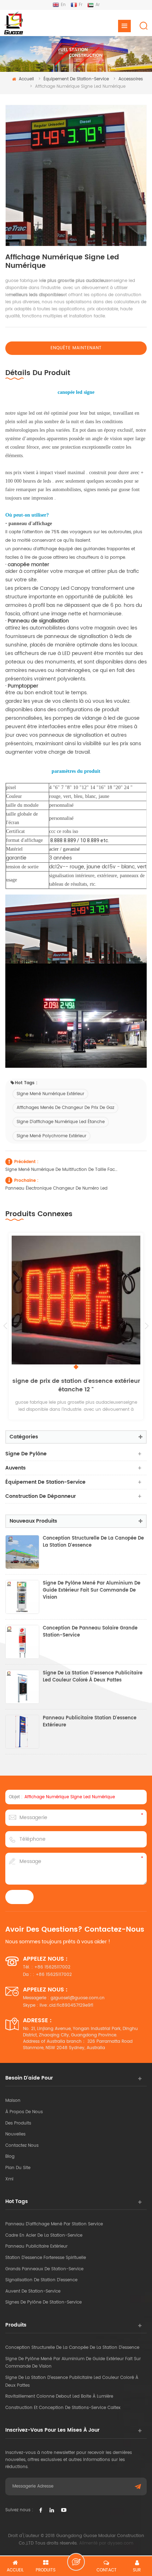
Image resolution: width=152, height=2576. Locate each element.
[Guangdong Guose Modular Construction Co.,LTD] (13, 23)
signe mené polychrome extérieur (51, 1136)
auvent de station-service (33, 2291)
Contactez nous (22, 2146)
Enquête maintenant (76, 348)
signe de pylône (26, 1454)
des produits (18, 2123)
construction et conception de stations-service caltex (63, 2408)
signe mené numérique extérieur (50, 1094)
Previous (5, 1326)
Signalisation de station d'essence (41, 2280)
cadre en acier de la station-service (44, 2235)
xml (9, 2179)
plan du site (18, 2168)
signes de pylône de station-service (43, 2302)
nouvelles (15, 2134)
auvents (16, 1468)
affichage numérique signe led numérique (70, 1797)
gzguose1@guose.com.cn (78, 1998)
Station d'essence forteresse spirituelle (46, 2258)
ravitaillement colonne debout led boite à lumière (59, 2396)
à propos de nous (24, 2112)
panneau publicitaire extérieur (36, 2246)
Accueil (26, 79)
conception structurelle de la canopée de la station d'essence (93, 1542)
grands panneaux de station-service (44, 2269)
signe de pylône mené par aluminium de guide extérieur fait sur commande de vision (92, 1591)
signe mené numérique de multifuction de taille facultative (62, 1170)
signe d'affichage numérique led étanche (61, 1122)
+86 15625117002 (52, 1967)
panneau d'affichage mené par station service (54, 2224)
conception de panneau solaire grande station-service (90, 1632)
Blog (10, 2157)
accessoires (131, 79)
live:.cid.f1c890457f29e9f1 (66, 2005)
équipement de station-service (76, 79)
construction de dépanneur (41, 1496)
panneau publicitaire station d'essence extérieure (90, 1722)
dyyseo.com (120, 2543)
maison (13, 2101)
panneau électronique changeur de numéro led (56, 1188)
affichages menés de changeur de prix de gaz (65, 1108)
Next (147, 1326)
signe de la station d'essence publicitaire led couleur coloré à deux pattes (93, 1677)
